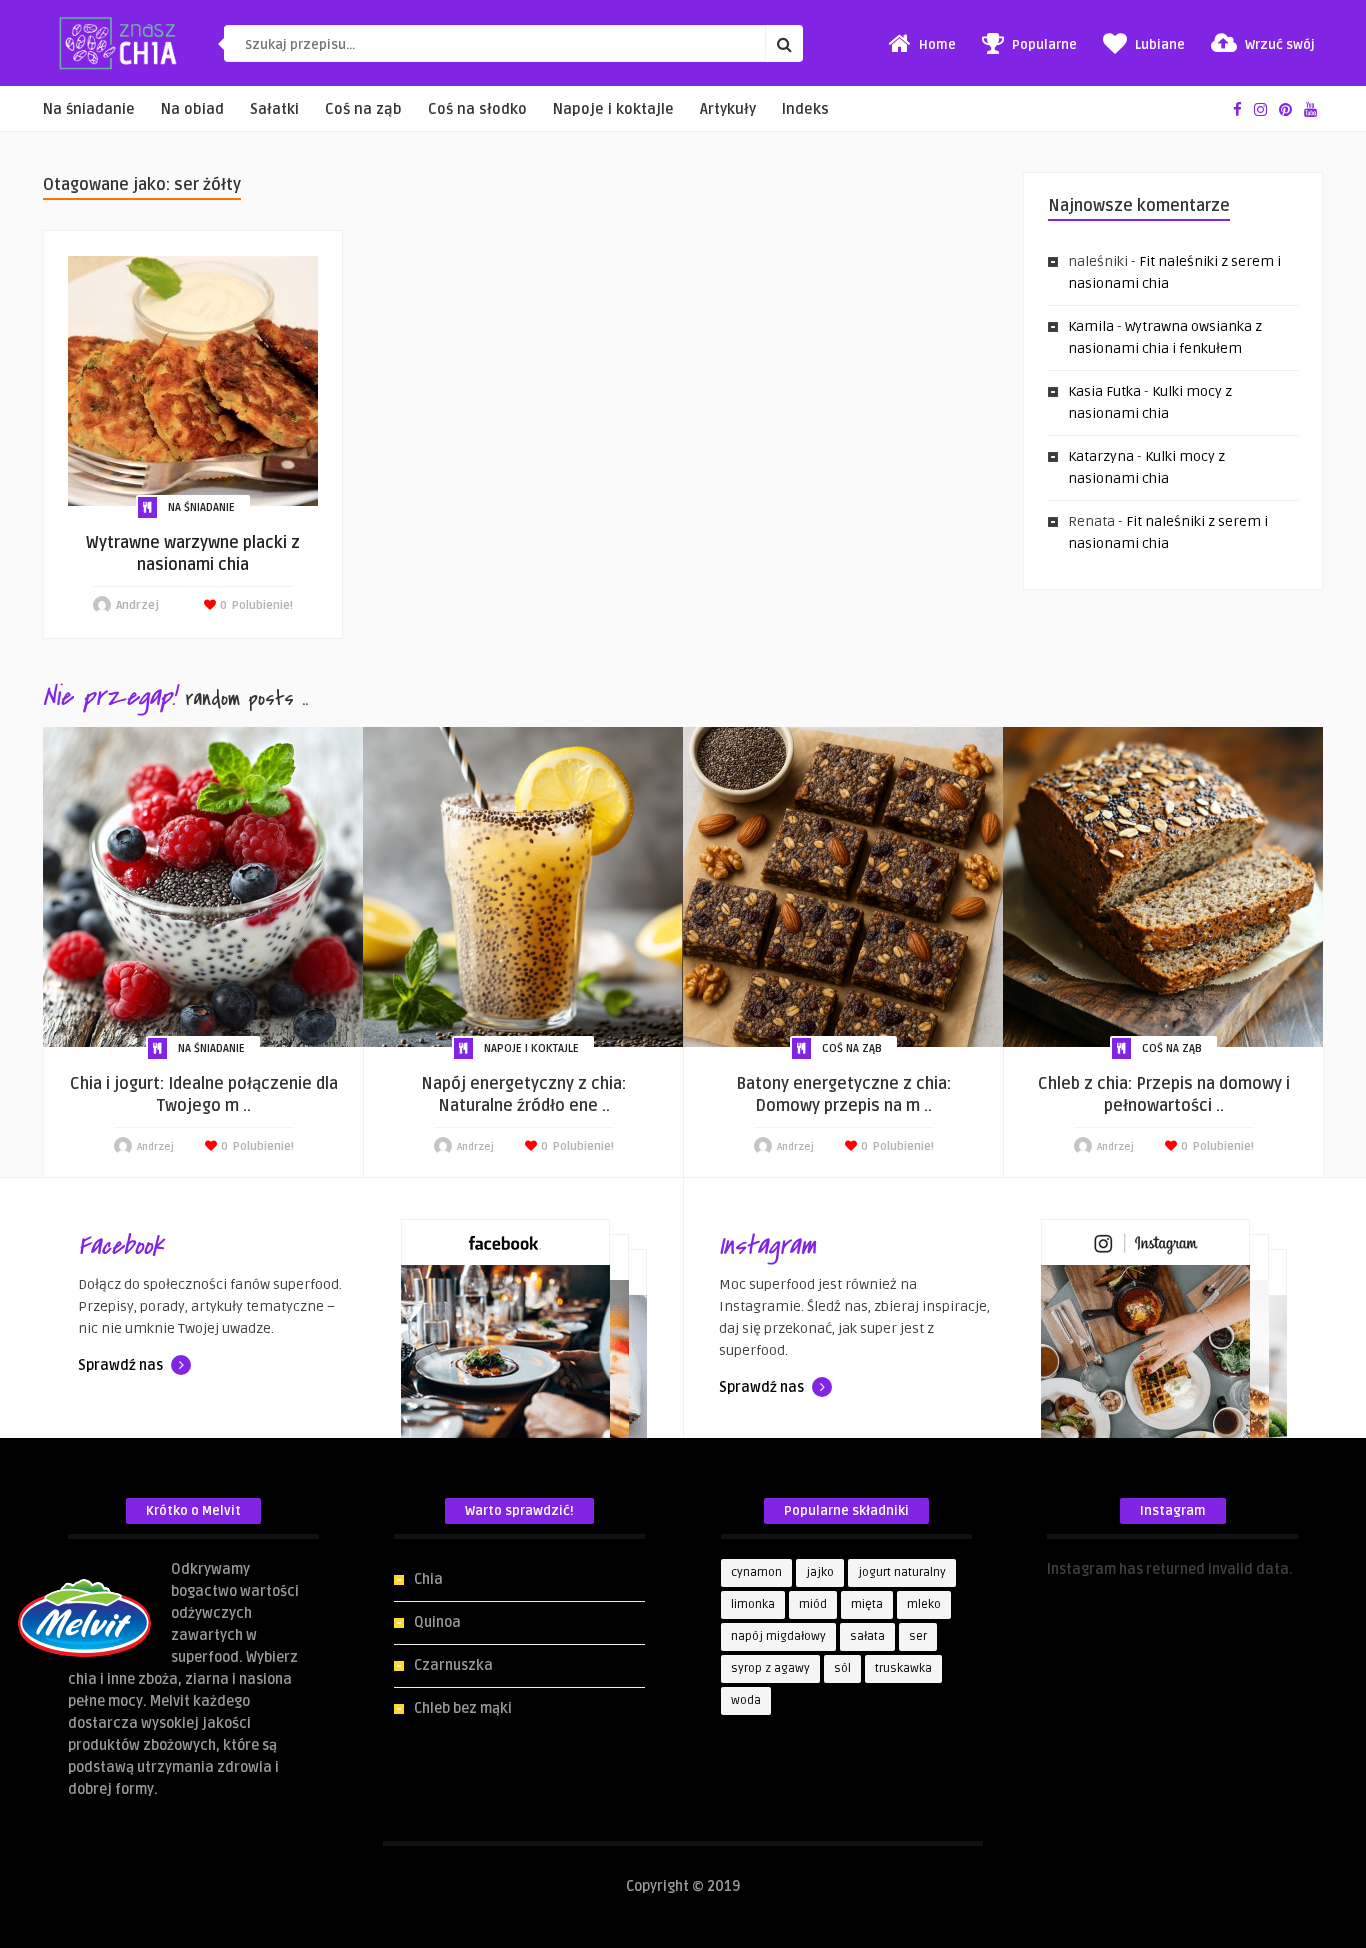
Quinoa (437, 1622)
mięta (867, 1604)
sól (842, 1668)
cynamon (756, 1572)
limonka (753, 1604)
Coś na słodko (477, 109)
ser (918, 1636)
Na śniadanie (89, 109)
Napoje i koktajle (613, 109)
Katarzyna (1101, 456)
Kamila (1091, 326)
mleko (924, 1604)
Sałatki (274, 109)
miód (813, 1604)
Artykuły (728, 109)
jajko (820, 1572)
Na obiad (192, 109)
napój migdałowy (778, 1636)
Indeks (805, 109)
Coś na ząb (363, 109)
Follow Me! (1081, 1591)
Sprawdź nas (122, 1365)
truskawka (903, 1668)
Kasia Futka (1104, 391)
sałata (867, 1636)
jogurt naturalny (902, 1572)
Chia (428, 1579)
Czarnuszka (453, 1665)
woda (746, 1700)
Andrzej (137, 605)
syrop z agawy (770, 1668)
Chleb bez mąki (463, 1708)
